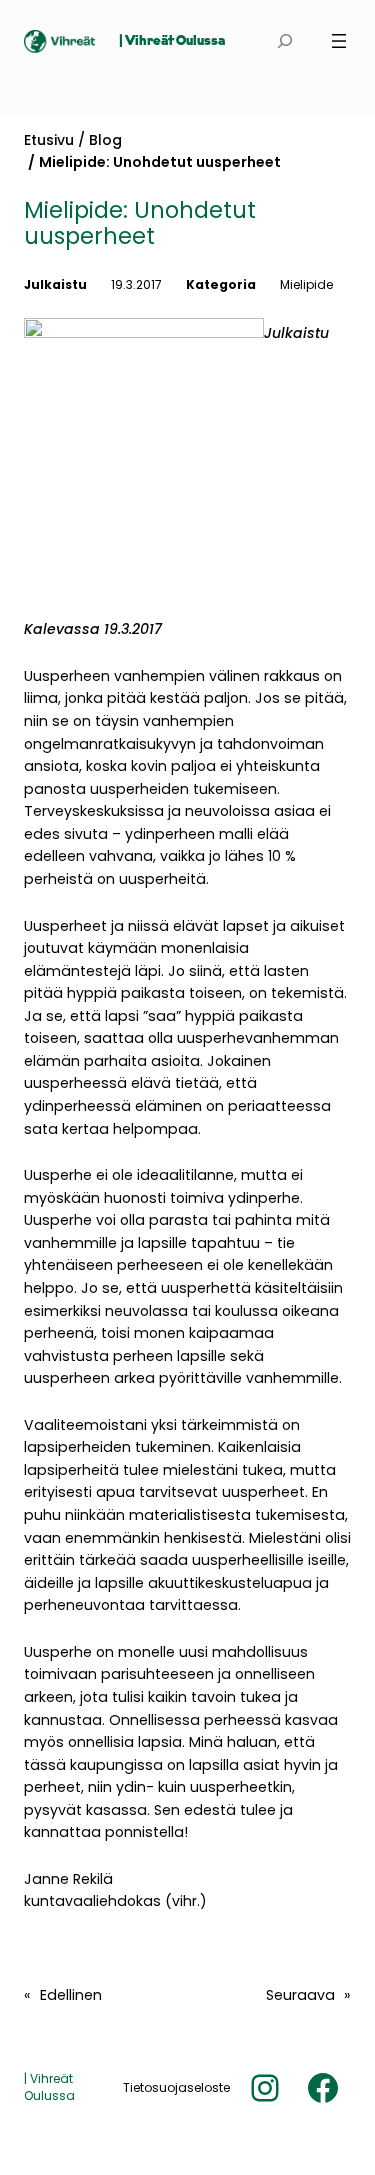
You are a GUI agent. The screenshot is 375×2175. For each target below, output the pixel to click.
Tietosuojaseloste (176, 2087)
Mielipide (306, 284)
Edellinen (71, 1995)
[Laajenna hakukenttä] (284, 41)
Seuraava (300, 1995)
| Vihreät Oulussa (172, 41)
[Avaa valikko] (339, 41)
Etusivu (49, 140)
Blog (105, 140)
